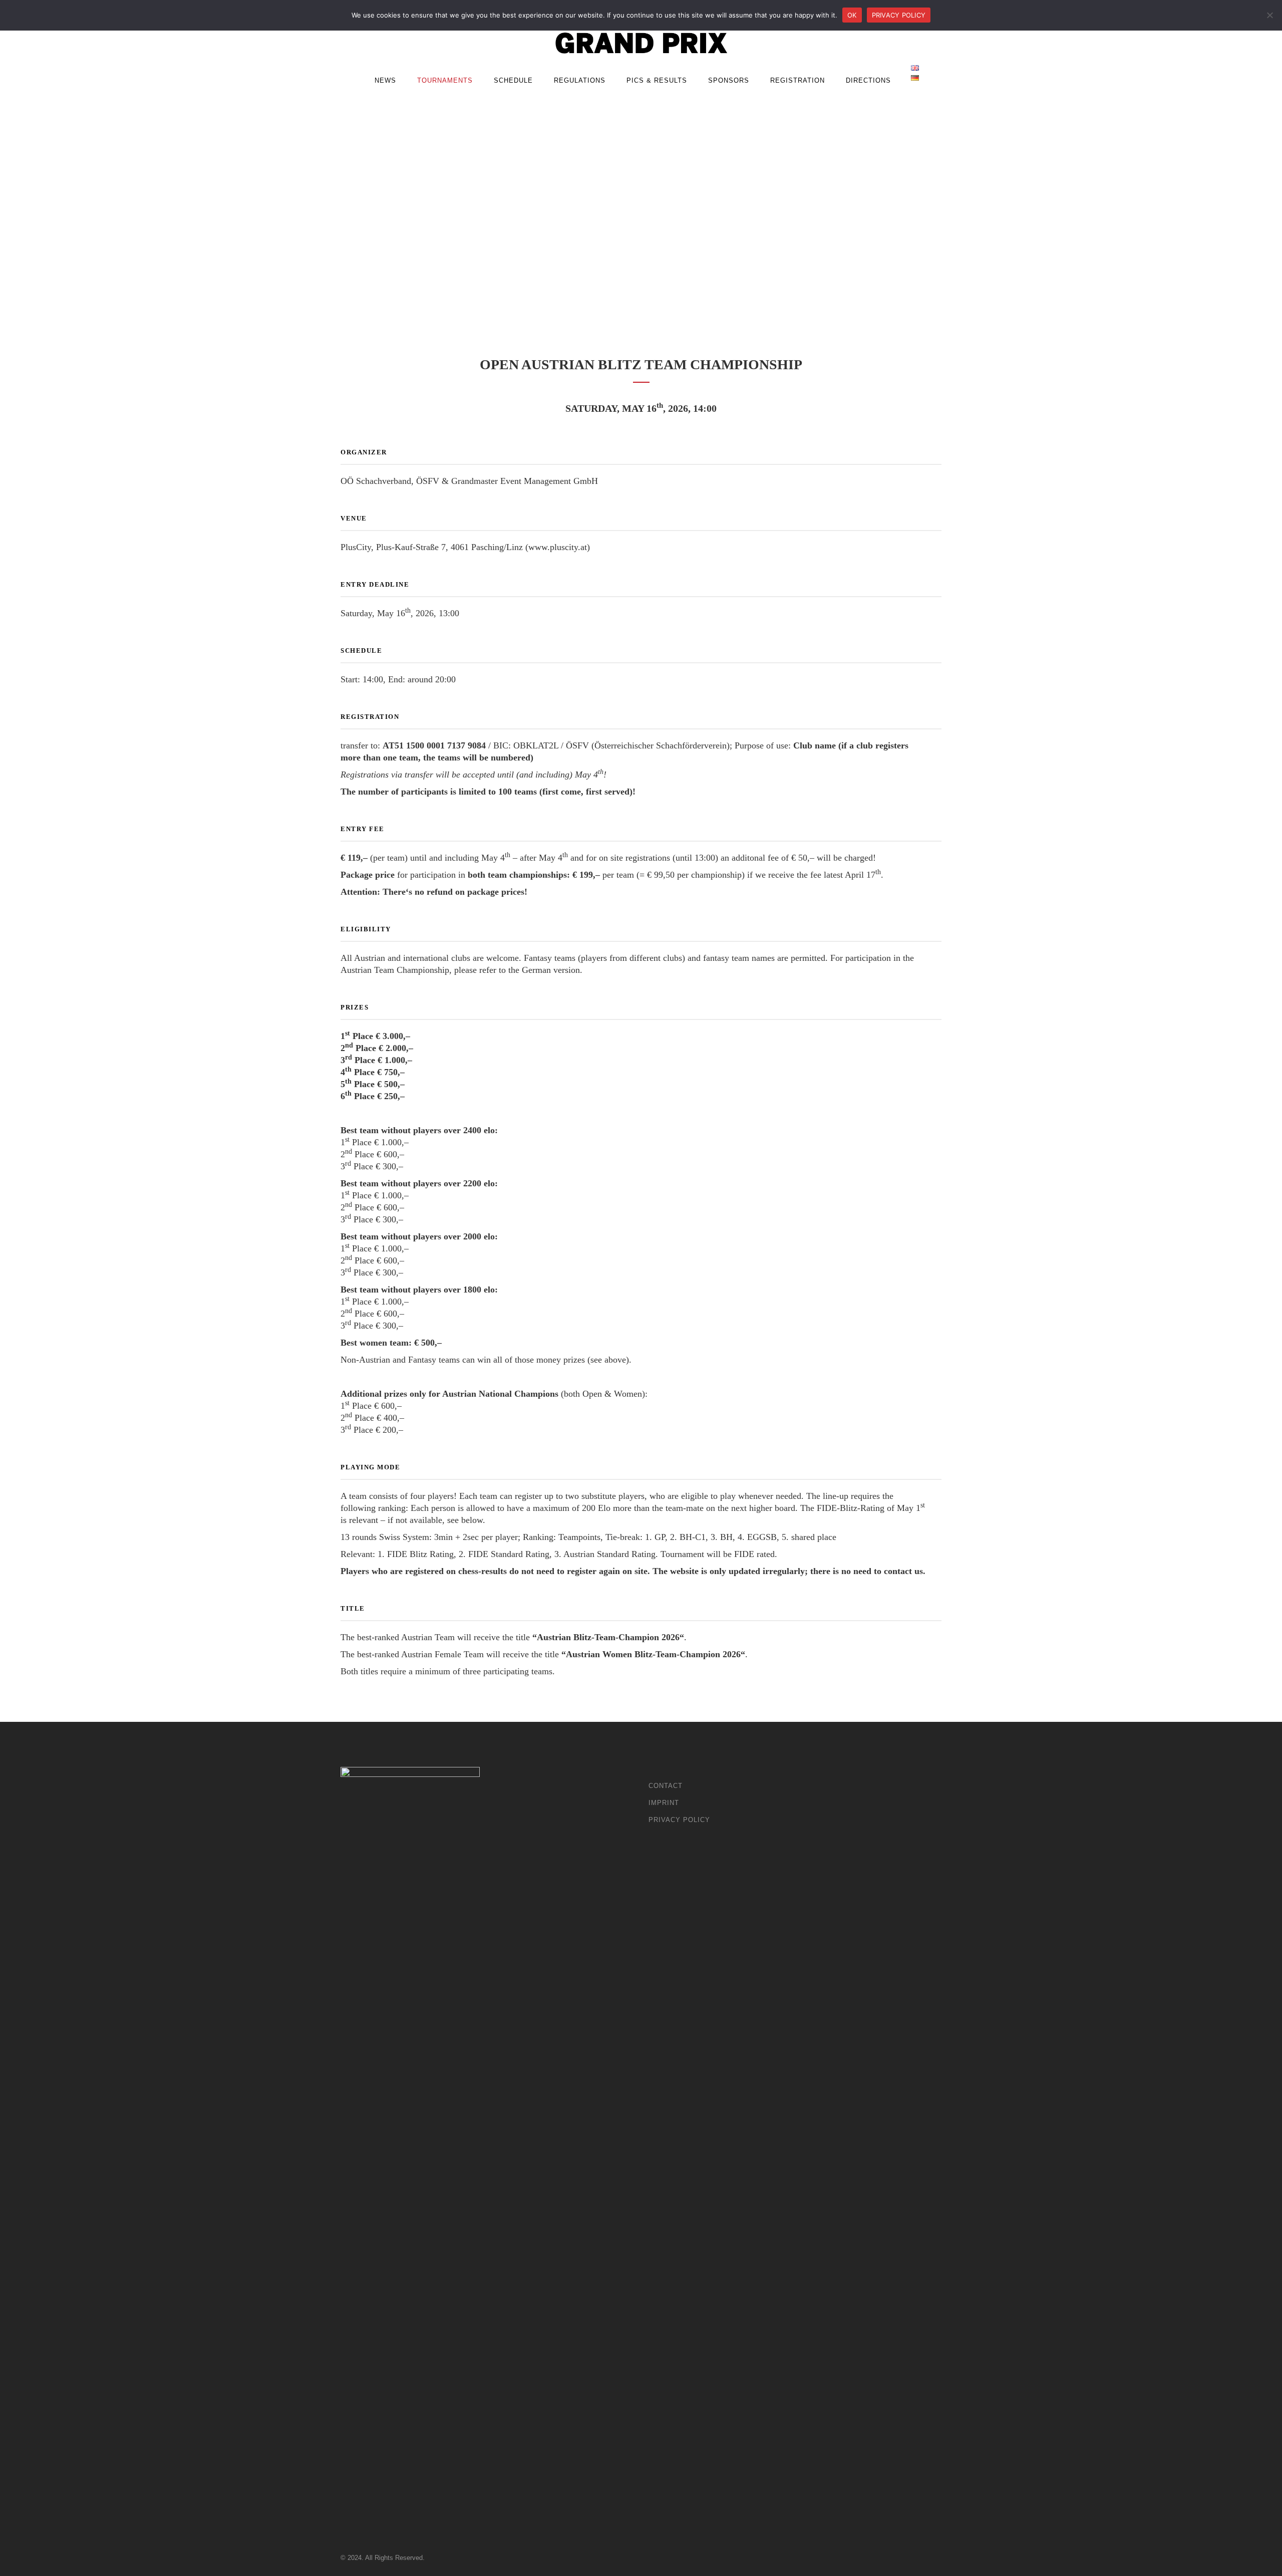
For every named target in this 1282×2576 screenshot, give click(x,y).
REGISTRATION (370, 717)
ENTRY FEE (363, 829)
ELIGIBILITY (366, 929)
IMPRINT (664, 1803)
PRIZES (355, 1007)
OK (852, 15)
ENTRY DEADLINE (375, 584)
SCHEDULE (361, 651)
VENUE (354, 518)
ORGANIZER (364, 452)
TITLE (353, 1608)
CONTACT (666, 1786)
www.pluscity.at (558, 547)
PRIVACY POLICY (679, 1820)
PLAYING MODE (370, 1467)
